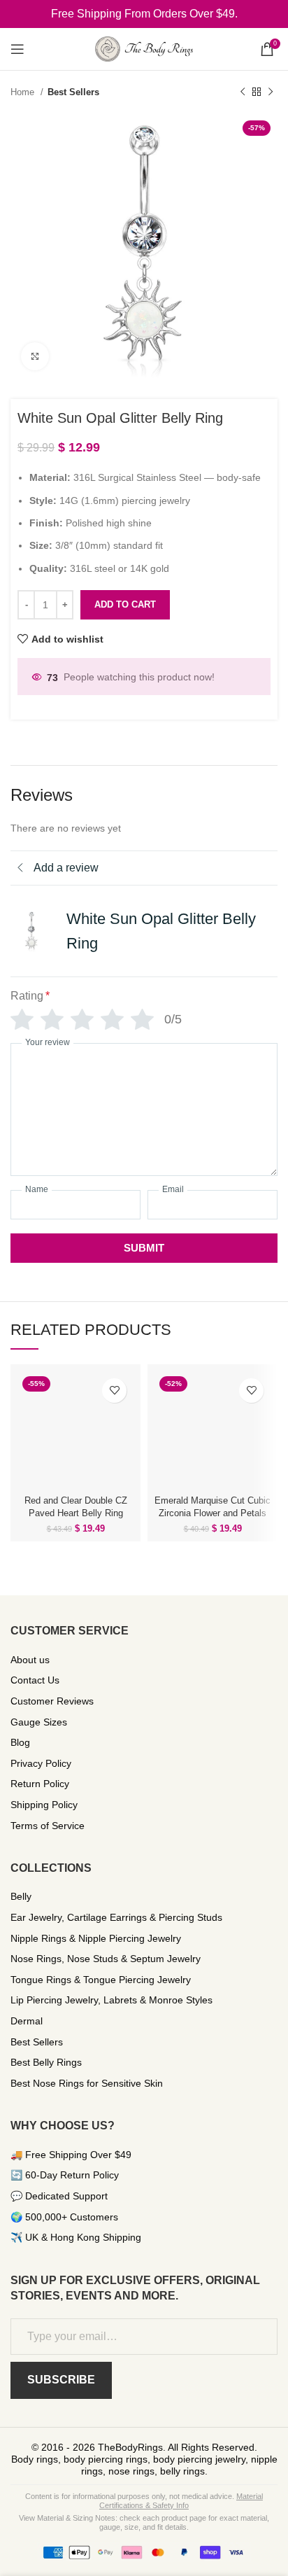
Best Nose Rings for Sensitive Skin (87, 2083)
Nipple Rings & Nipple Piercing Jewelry (96, 1938)
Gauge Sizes (39, 1722)
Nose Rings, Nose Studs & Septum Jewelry (106, 1959)
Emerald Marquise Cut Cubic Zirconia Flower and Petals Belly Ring (213, 1513)
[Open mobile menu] (17, 49)
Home (24, 92)
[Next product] (271, 92)
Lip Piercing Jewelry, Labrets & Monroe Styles (111, 2000)
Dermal (27, 2021)
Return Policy (40, 1784)
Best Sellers (73, 92)
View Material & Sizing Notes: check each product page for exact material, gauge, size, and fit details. (144, 2522)
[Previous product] (243, 92)
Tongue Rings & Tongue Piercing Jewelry (101, 1980)
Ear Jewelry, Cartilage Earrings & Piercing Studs (116, 1917)
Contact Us (35, 1680)
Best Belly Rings (46, 2062)
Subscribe (61, 2380)
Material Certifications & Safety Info (181, 2501)
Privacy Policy (41, 1763)
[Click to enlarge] (35, 356)
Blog (20, 1742)
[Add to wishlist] (114, 1391)
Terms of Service (48, 1826)
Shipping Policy (44, 1805)
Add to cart (125, 604)
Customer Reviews (52, 1701)
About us (30, 1660)
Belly (21, 1896)
